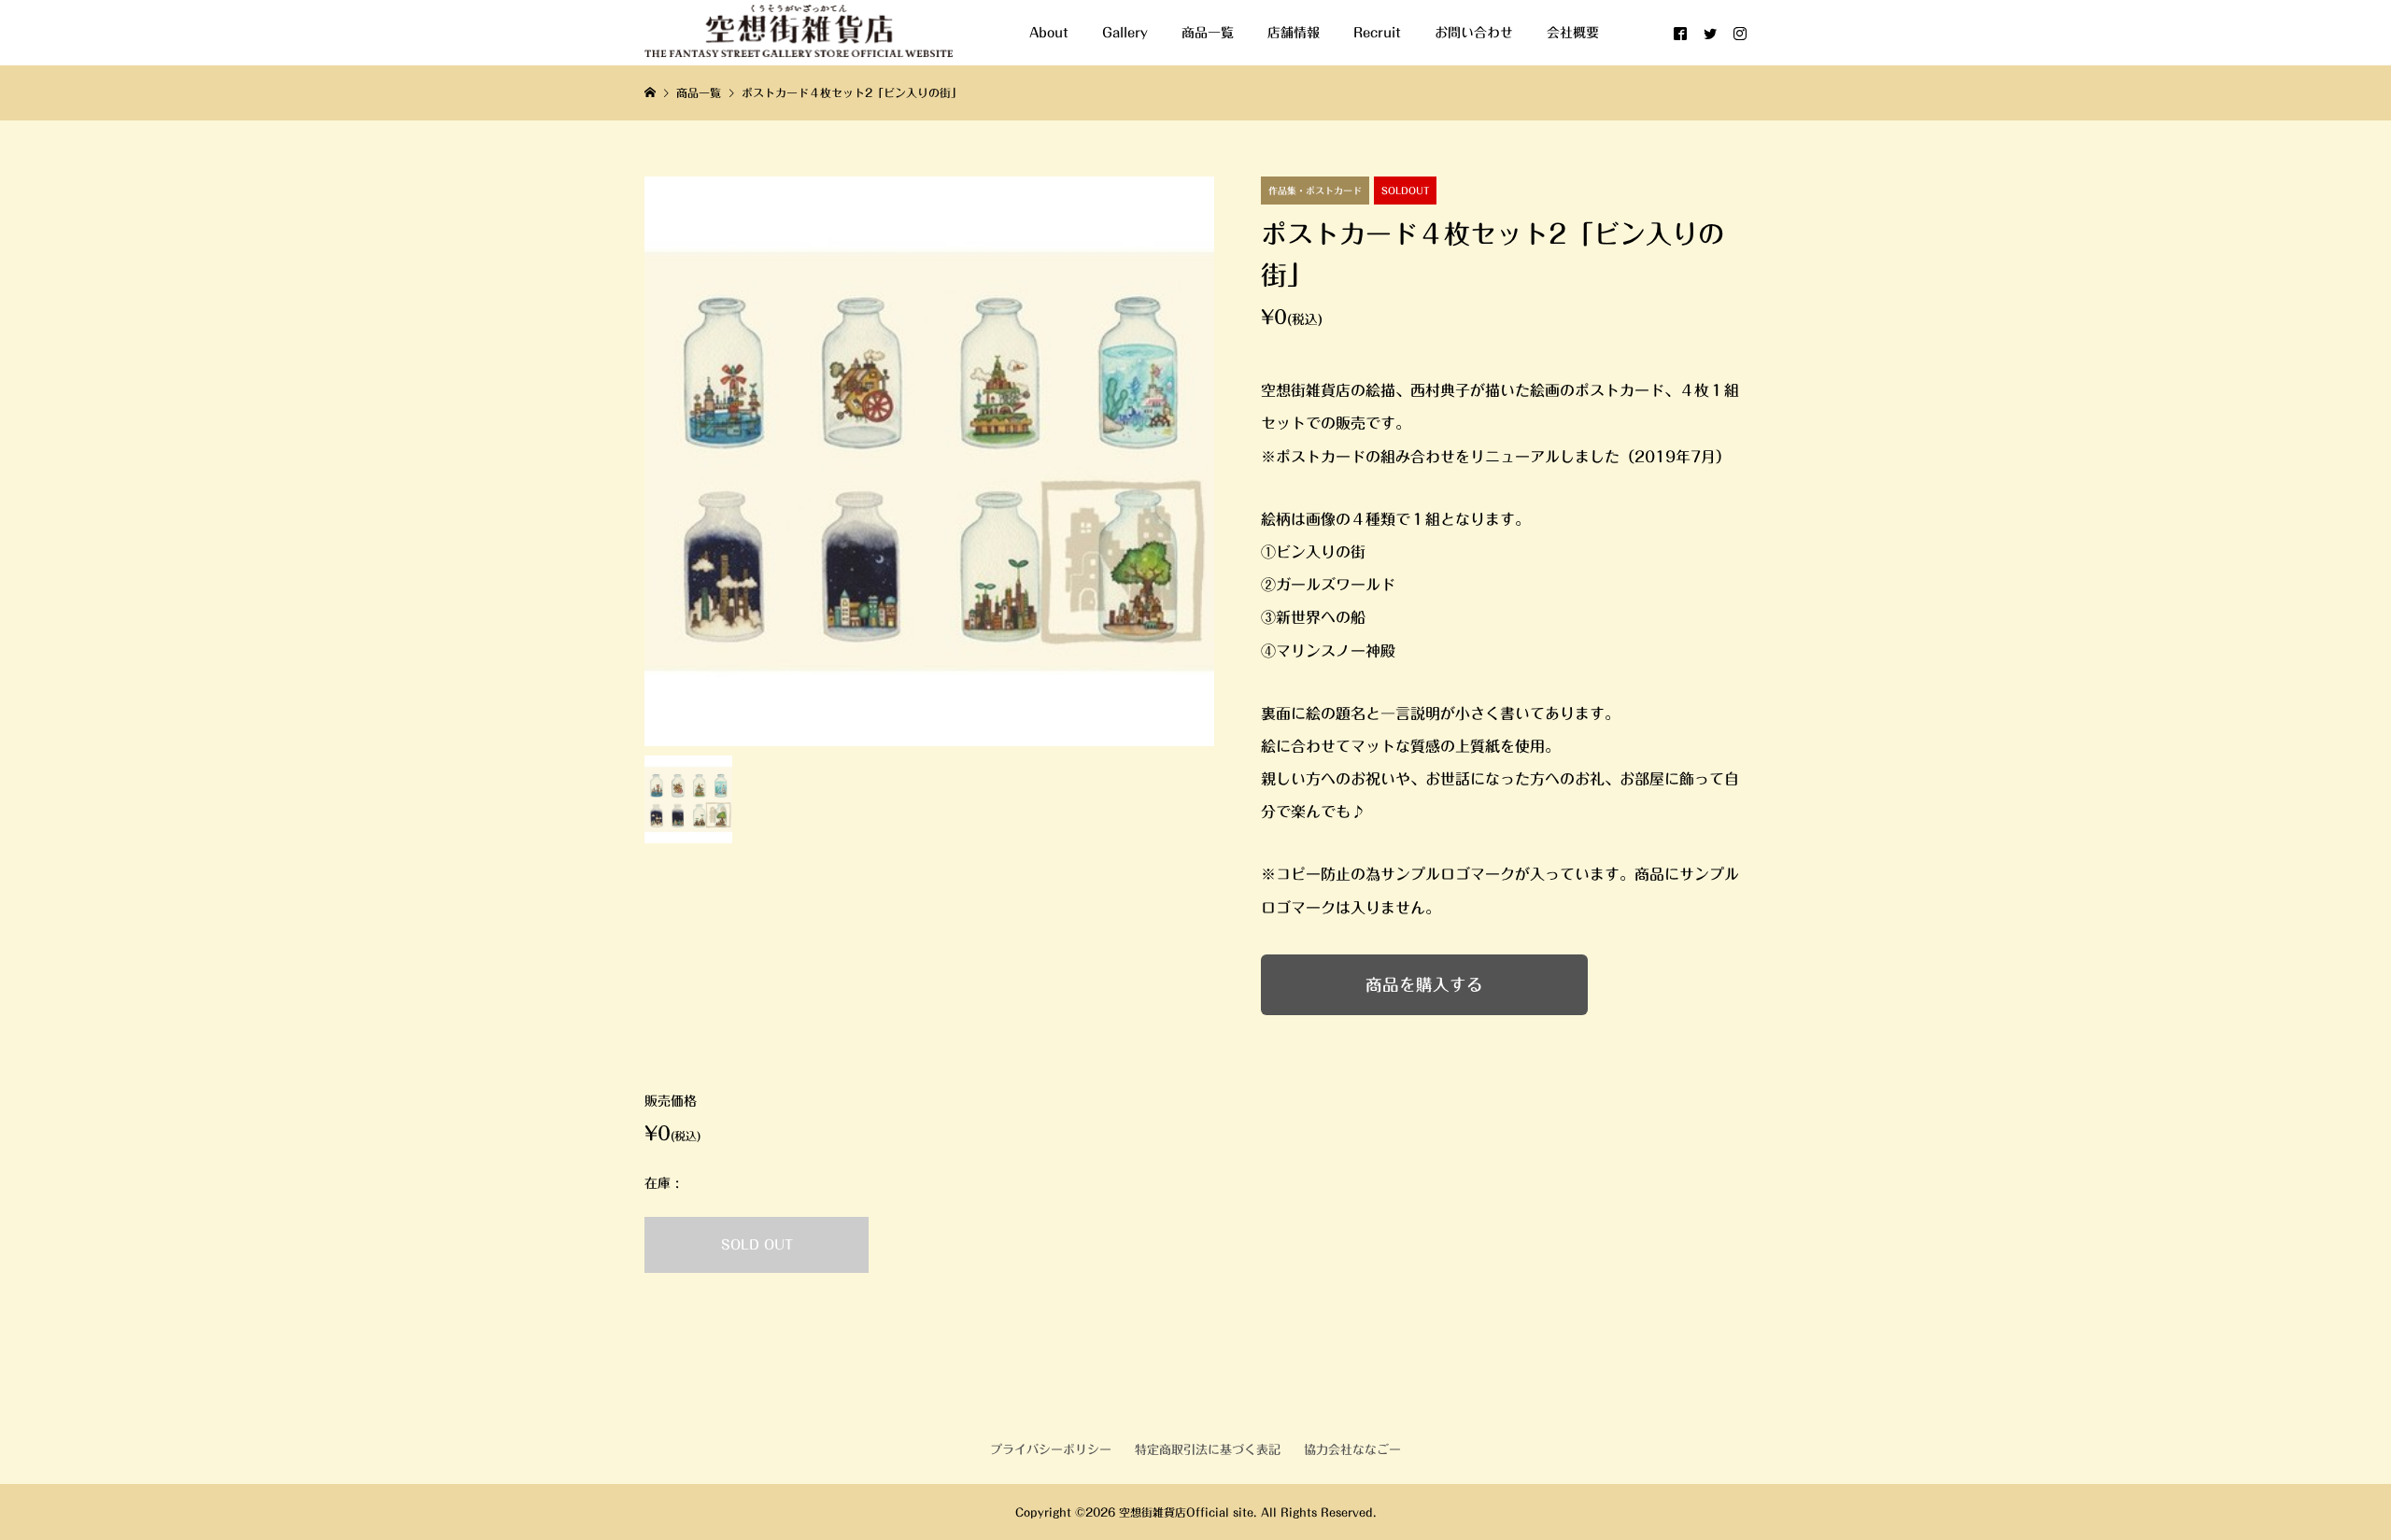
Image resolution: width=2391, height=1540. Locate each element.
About (1049, 33)
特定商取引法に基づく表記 (1208, 1450)
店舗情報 (1294, 33)
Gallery (1125, 33)
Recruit (1377, 33)
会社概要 (1573, 33)
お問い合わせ (1474, 33)
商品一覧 (1208, 33)
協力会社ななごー (1352, 1450)
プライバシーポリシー (1051, 1450)
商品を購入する (1424, 985)
